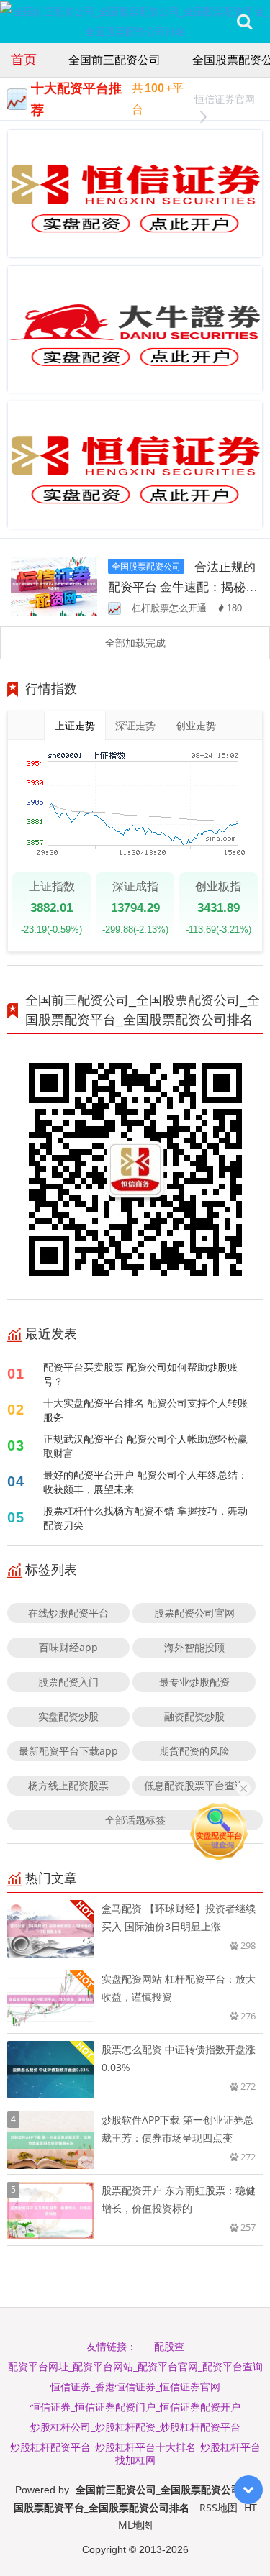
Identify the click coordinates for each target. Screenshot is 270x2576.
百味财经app (68, 1647)
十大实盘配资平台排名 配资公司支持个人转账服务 (145, 1410)
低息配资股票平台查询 (194, 1785)
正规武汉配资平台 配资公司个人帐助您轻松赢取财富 (145, 1446)
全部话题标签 (135, 1820)
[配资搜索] (244, 22)
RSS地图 (219, 2507)
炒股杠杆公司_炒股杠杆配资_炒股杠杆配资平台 (135, 2427)
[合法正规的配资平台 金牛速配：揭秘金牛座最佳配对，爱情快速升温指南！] (54, 585)
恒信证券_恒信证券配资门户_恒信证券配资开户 (135, 2407)
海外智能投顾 (194, 1647)
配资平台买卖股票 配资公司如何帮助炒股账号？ (140, 1374)
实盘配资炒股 (68, 1716)
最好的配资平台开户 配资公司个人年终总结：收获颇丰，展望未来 (145, 1482)
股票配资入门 (68, 1682)
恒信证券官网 (225, 99)
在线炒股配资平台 (68, 1613)
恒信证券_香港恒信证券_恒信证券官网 (135, 2387)
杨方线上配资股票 (68, 1785)
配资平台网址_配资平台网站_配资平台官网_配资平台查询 (135, 2366)
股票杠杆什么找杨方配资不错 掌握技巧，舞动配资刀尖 (145, 1518)
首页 (24, 59)
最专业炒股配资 (194, 1682)
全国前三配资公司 (114, 60)
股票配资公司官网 (194, 1613)
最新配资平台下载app (68, 1751)
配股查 (169, 2346)
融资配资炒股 (194, 1716)
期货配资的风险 (194, 1751)
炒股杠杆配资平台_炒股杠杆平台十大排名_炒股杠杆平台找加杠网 (135, 2453)
